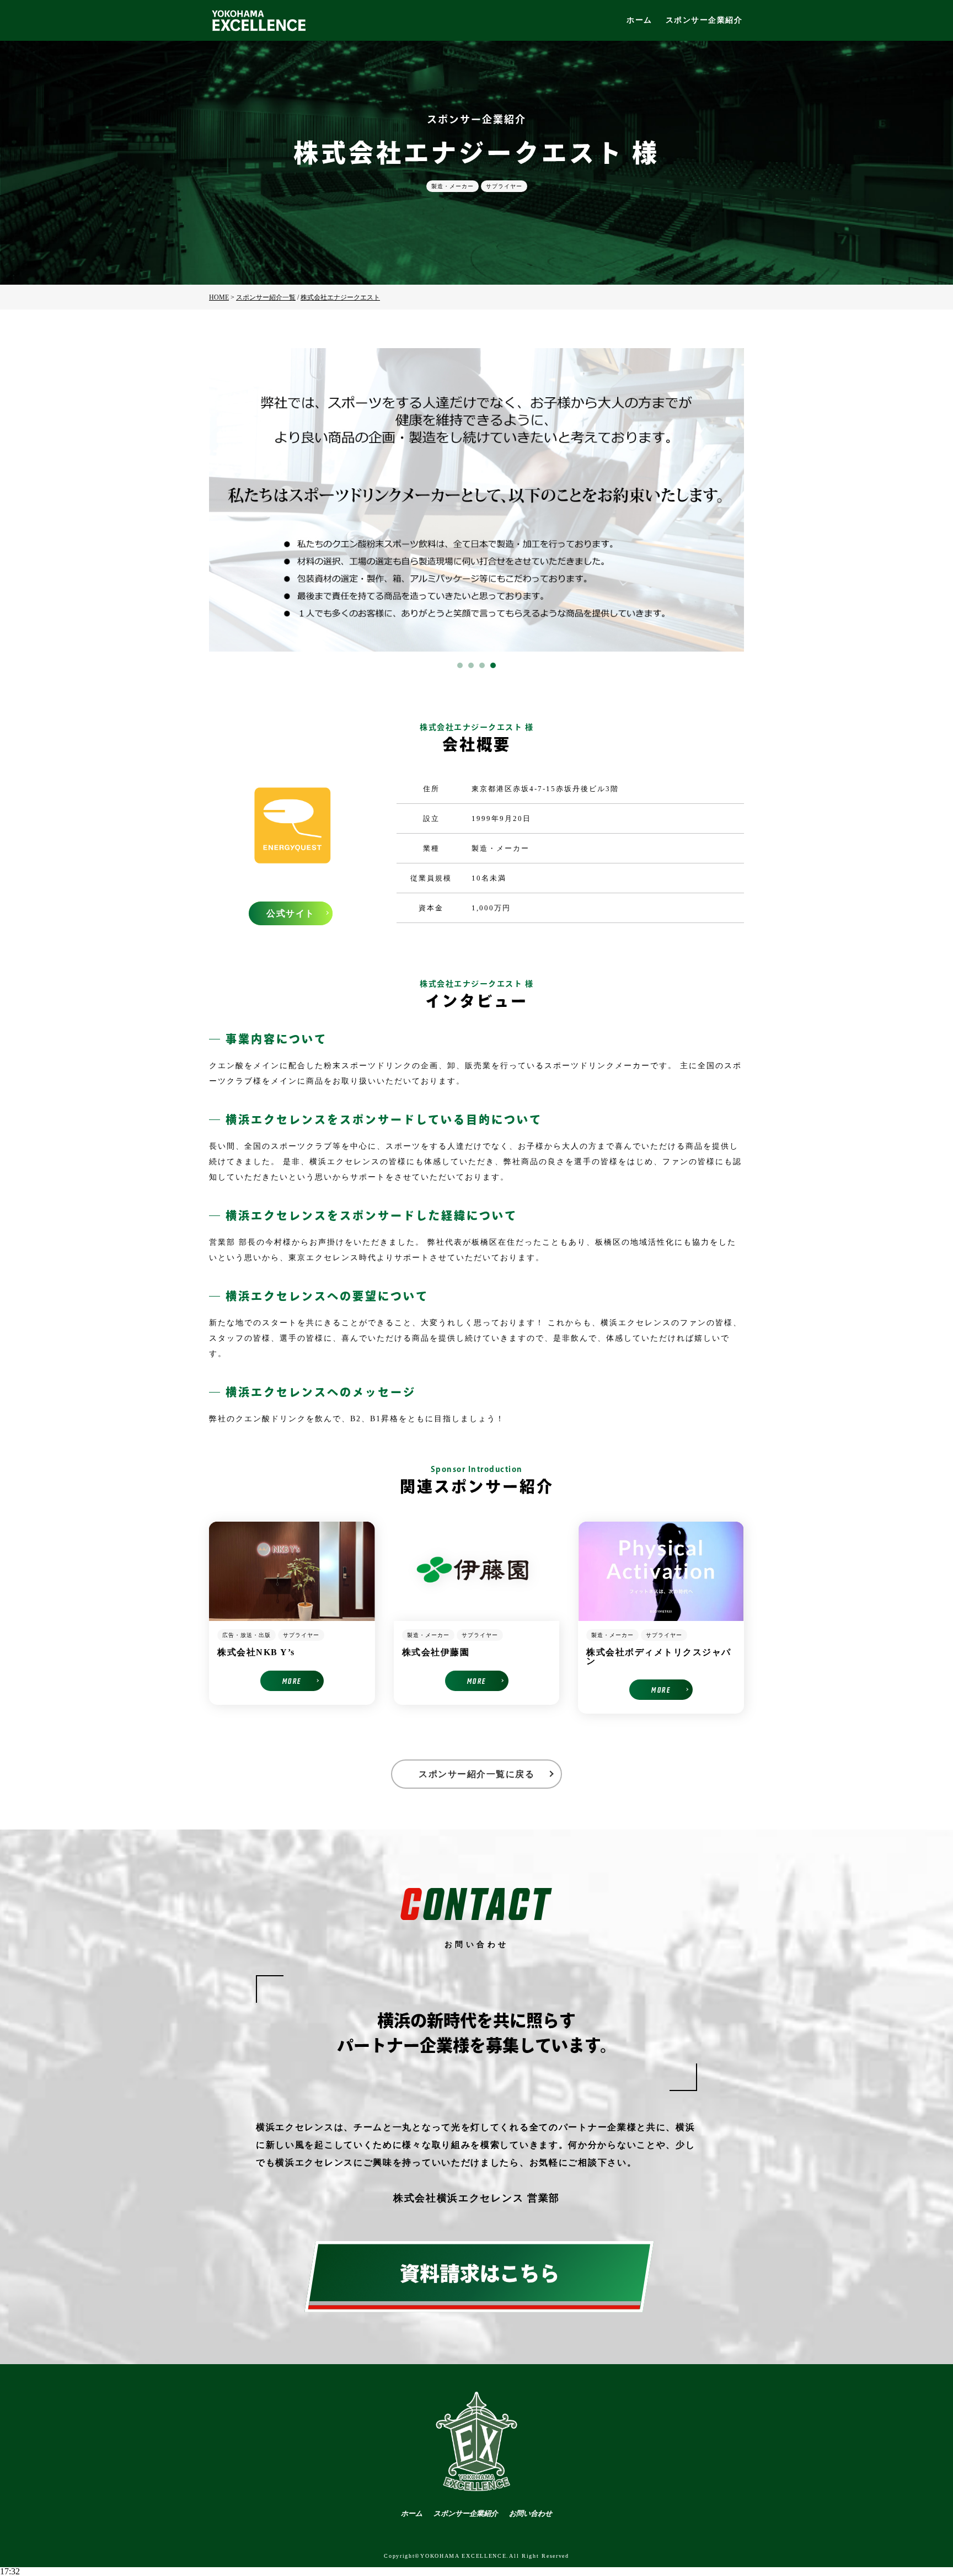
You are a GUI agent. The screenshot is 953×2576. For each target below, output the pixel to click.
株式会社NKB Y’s (256, 1652)
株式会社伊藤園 (436, 1652)
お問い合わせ (531, 2513)
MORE (292, 1681)
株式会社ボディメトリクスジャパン (659, 1657)
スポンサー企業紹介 (704, 20)
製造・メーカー (453, 186)
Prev (223, 500)
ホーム (639, 20)
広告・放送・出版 (247, 1635)
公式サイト (291, 913)
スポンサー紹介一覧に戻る (476, 1774)
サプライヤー (504, 186)
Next (730, 500)
